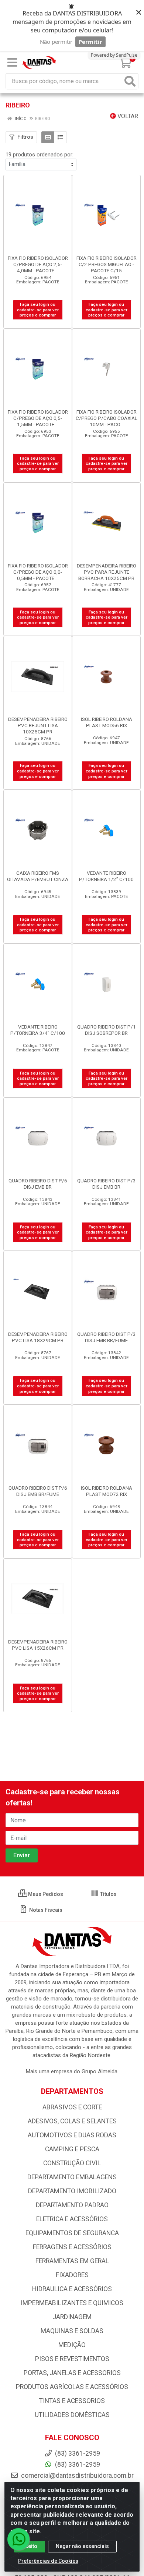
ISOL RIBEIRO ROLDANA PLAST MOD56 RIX (107, 722)
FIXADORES (72, 2275)
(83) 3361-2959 (77, 2464)
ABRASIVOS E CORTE (72, 2107)
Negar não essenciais (82, 2546)
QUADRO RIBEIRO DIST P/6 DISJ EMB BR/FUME (38, 1491)
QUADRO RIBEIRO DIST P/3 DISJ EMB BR (107, 1184)
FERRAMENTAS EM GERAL (72, 2261)
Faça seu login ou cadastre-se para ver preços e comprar (38, 310)
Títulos (108, 1894)
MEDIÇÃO (72, 2345)
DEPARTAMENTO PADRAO (72, 2205)
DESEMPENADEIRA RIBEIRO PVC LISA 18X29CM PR (38, 1337)
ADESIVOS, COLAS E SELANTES (72, 2121)
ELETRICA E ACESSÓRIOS (72, 2219)
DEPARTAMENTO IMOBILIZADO (72, 2191)
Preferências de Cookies (48, 2561)
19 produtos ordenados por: (40, 155)
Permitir (90, 42)
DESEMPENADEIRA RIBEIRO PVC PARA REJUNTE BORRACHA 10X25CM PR (107, 572)
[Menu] (12, 63)
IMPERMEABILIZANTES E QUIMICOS (72, 2303)
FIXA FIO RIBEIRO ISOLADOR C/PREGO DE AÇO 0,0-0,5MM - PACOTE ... (38, 572)
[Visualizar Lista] (60, 137)
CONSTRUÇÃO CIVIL (72, 2163)
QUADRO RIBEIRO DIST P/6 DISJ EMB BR (38, 1184)
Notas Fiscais (45, 1910)
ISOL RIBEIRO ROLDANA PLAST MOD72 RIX (107, 1491)
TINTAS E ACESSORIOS (72, 2401)
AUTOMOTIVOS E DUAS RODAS (72, 2135)
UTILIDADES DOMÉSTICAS (72, 2415)
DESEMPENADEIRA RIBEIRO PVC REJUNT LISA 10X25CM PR (38, 725)
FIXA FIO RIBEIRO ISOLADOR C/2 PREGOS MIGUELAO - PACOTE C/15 (107, 264)
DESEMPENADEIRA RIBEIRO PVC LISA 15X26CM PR (38, 1645)
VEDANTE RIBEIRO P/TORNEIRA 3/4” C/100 (38, 1030)
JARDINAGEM (72, 2317)
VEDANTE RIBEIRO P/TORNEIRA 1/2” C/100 (106, 876)
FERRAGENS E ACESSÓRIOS (72, 2247)
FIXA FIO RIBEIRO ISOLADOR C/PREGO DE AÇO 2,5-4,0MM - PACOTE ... (38, 264)
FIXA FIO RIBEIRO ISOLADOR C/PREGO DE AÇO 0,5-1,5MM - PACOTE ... (38, 418)
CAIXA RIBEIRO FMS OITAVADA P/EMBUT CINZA (38, 876)
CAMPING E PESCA (72, 2149)
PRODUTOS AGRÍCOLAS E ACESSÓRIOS (72, 2387)
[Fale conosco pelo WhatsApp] (18, 2539)
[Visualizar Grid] (48, 137)
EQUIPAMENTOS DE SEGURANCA (72, 2233)
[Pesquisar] (130, 81)
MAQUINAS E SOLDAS (72, 2331)
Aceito (30, 2546)
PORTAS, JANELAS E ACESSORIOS (72, 2373)
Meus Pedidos (45, 1894)
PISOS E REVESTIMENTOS (72, 2359)
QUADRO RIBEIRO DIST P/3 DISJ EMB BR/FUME (107, 1337)
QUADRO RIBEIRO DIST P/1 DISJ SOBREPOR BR (107, 1030)
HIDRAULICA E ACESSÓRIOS (72, 2289)
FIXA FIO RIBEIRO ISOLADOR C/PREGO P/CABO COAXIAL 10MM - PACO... (107, 418)
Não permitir (56, 42)
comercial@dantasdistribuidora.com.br (77, 2476)
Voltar (127, 116)
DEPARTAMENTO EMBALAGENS (72, 2177)
